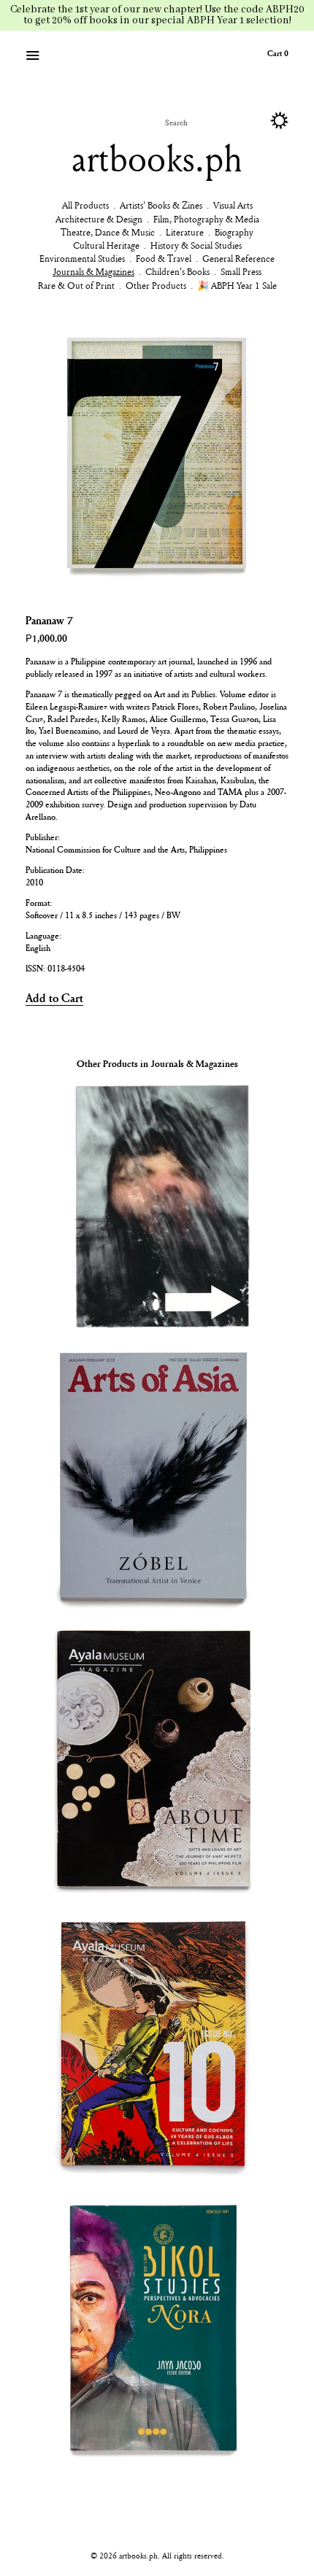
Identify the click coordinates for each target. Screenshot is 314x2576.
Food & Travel (164, 258)
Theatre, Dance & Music (108, 232)
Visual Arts (233, 205)
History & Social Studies (196, 245)
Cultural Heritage (106, 245)
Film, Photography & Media (206, 219)
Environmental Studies (82, 258)
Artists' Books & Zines (161, 205)
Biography (234, 232)
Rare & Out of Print (76, 285)
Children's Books (177, 271)
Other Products (156, 285)
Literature (185, 232)
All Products (85, 205)
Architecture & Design (99, 219)
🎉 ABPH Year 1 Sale (237, 285)
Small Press (241, 271)
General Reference (238, 258)
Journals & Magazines (93, 271)
